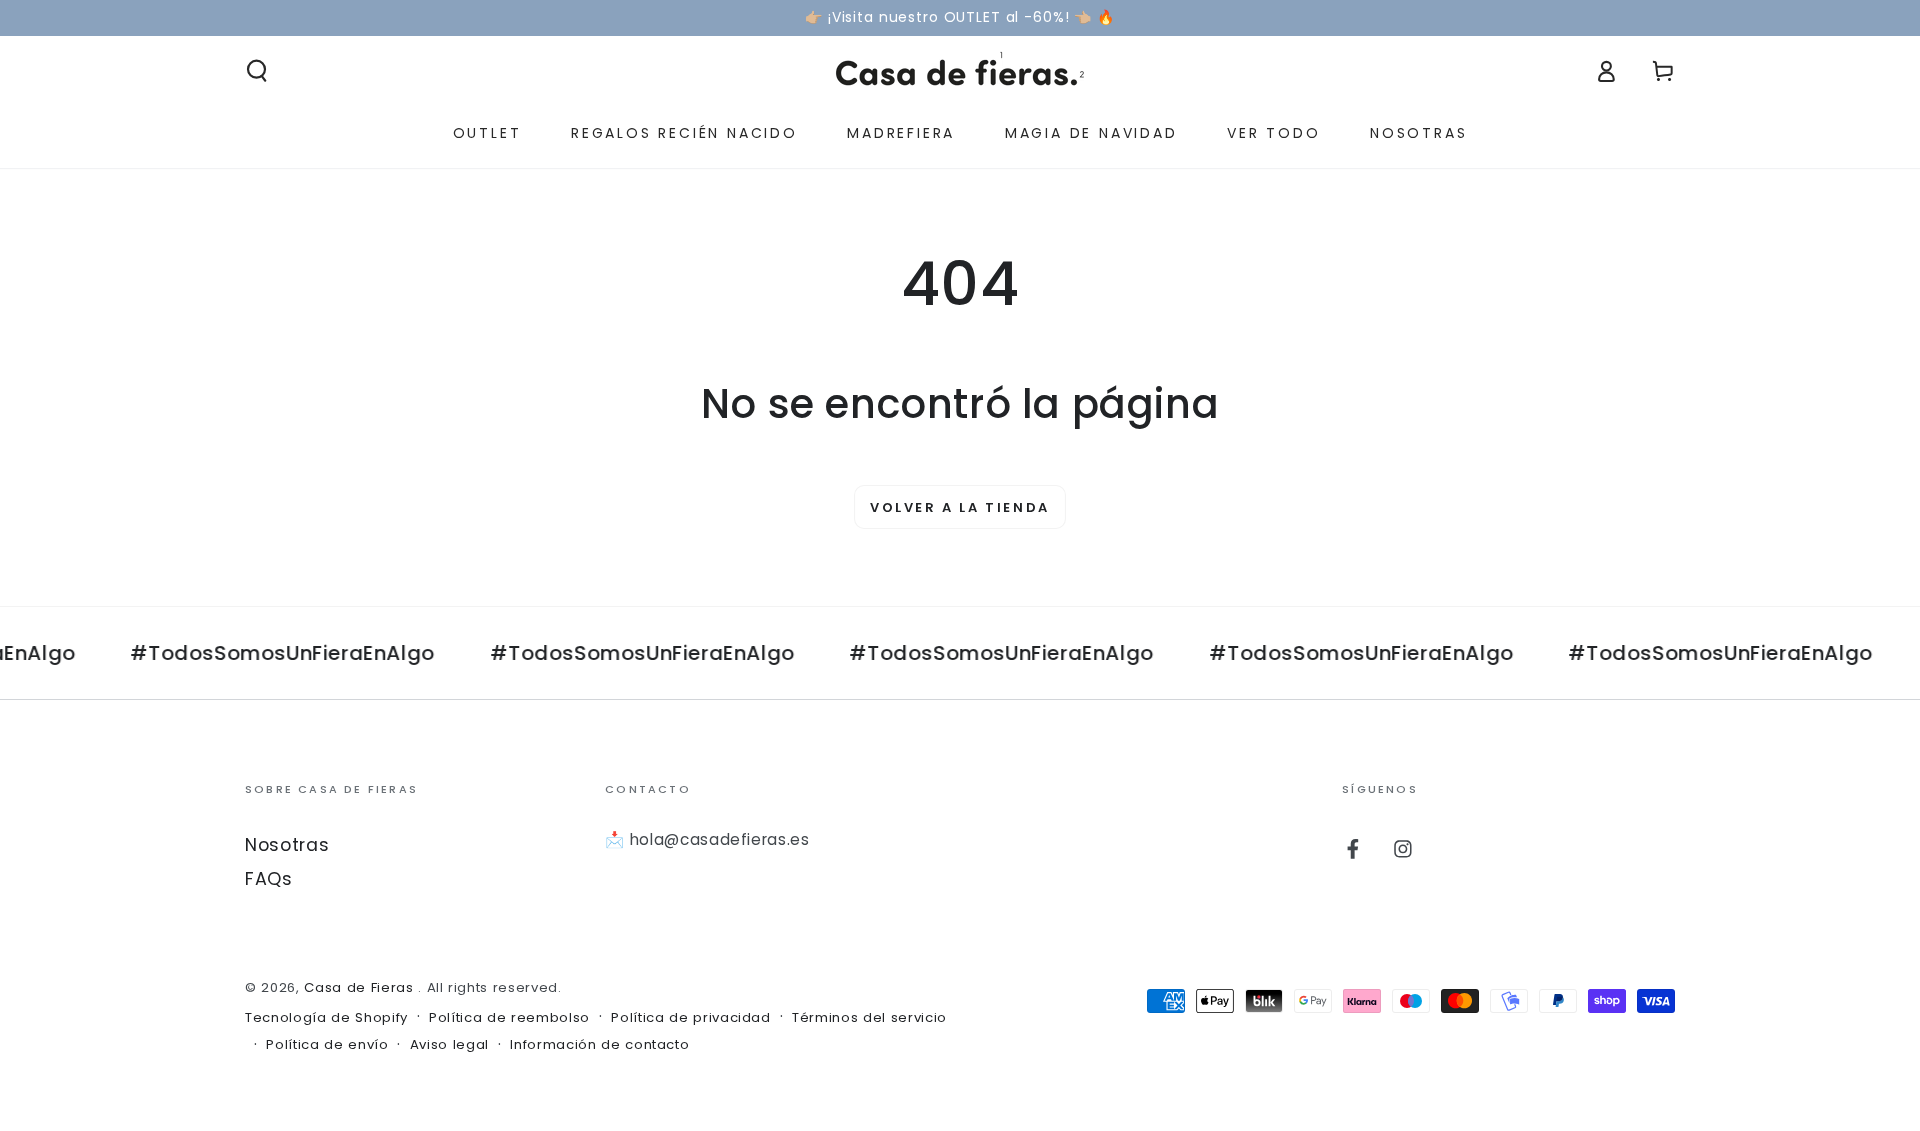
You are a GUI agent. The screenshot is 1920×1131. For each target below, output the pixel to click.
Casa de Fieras (361, 987)
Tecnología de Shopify (326, 1018)
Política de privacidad (691, 1018)
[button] (257, 71)
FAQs (269, 879)
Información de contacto (599, 1045)
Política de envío (327, 1045)
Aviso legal (449, 1045)
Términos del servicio (869, 1018)
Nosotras (287, 845)
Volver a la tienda (960, 507)
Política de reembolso (509, 1018)
